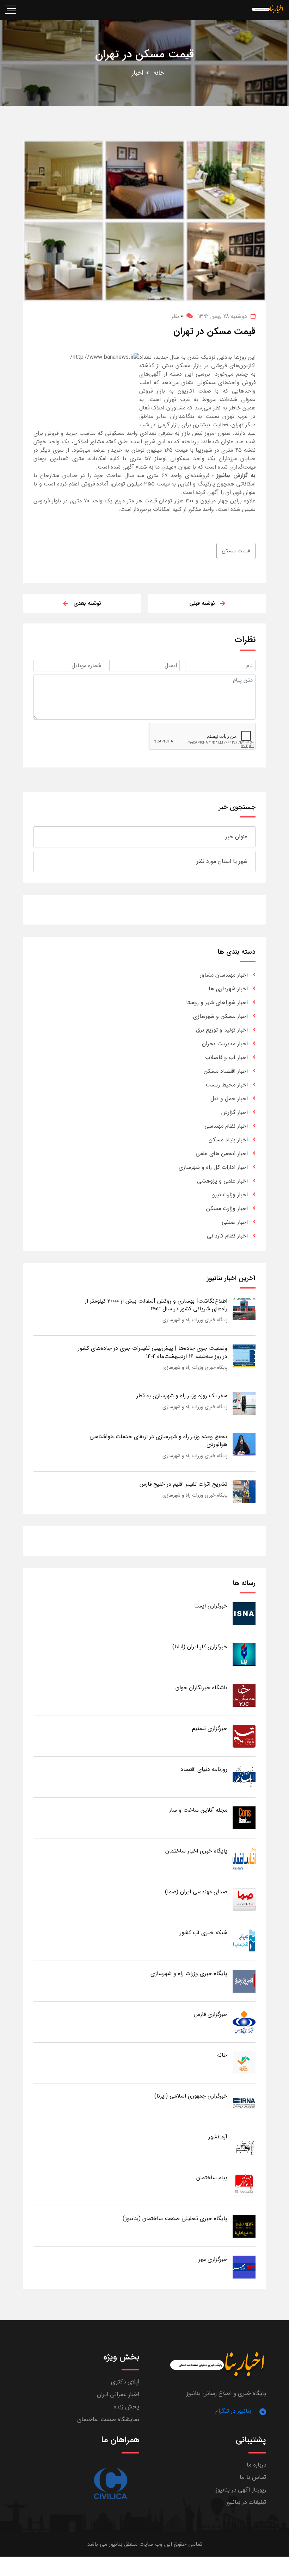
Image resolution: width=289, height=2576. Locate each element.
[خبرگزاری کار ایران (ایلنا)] (244, 1654)
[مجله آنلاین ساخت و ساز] (244, 1817)
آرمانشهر (218, 2137)
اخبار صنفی (235, 1222)
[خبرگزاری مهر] (244, 2267)
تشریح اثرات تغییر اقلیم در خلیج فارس (183, 1484)
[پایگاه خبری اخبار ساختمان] (244, 1858)
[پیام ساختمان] (244, 2185)
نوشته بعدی (87, 603)
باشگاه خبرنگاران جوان (201, 1688)
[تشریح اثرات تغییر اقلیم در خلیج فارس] (244, 1491)
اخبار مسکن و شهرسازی (220, 1016)
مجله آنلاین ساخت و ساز (198, 1810)
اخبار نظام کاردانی (227, 1236)
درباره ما (256, 2465)
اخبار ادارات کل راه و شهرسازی (213, 1167)
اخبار (138, 73)
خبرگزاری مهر (213, 2259)
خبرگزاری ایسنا (211, 1606)
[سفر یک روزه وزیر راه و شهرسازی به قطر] (244, 1403)
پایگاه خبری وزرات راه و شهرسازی (195, 1320)
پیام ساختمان (212, 2178)
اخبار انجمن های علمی (222, 1154)
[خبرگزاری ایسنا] (244, 1613)
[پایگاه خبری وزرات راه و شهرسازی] (244, 1981)
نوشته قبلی (202, 603)
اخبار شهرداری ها (228, 989)
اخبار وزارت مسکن (227, 1208)
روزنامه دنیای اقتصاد (204, 1769)
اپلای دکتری (125, 2382)
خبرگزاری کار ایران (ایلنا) (200, 1647)
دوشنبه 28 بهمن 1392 (223, 316)
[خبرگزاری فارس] (244, 2022)
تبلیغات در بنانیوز (246, 2502)
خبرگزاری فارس (211, 2014)
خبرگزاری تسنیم (210, 1728)
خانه (159, 73)
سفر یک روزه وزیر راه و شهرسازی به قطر (182, 1396)
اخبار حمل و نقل (229, 1099)
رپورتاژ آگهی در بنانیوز (241, 2490)
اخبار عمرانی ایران (118, 2395)
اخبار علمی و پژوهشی (222, 1181)
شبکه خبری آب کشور (204, 1933)
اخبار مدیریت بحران (225, 1044)
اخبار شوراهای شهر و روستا (217, 1002)
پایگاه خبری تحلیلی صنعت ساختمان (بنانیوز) (175, 2218)
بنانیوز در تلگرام (233, 2411)
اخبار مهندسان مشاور (224, 975)
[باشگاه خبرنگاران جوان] (244, 1695)
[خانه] (244, 2063)
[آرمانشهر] (244, 2144)
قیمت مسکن (236, 551)
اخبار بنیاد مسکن (228, 1140)
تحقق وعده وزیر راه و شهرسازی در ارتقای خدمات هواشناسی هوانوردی (158, 1440)
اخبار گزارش (235, 1112)
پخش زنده (127, 2407)
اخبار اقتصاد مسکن (226, 1071)
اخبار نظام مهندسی (226, 1126)
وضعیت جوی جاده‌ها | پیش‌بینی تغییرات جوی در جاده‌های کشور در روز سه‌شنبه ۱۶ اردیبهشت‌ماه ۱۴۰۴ (153, 1352)
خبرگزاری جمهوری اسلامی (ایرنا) (191, 2096)
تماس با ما (253, 2477)
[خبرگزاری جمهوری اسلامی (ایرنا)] (244, 2103)
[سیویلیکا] (110, 2484)
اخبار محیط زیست (227, 1085)
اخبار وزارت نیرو (230, 1195)
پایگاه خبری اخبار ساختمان (196, 1851)
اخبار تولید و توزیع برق (222, 1030)
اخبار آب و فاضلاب (226, 1057)
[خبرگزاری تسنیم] (244, 1736)
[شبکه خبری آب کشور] (244, 1940)
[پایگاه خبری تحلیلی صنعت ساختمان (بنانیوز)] (244, 2226)
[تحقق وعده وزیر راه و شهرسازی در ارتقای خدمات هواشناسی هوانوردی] (244, 1444)
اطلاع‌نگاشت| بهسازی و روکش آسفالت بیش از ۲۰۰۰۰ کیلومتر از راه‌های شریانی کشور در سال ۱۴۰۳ (156, 1305)
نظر (177, 316)
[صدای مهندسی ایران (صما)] (244, 1899)
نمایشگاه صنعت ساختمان (108, 2420)
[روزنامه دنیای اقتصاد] (244, 1777)
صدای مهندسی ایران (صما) (196, 1892)
